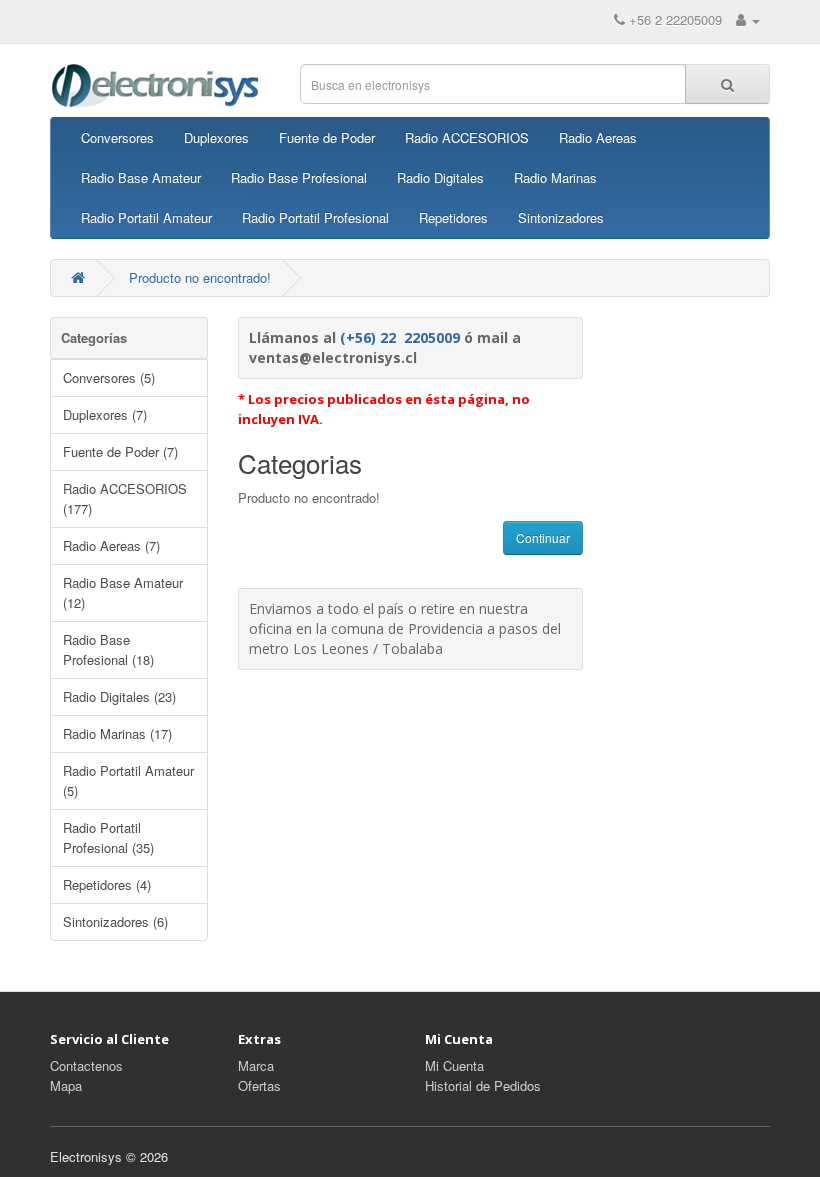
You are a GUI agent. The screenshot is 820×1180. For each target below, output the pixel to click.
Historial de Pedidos (483, 1085)
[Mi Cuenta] (748, 19)
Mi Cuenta (454, 1065)
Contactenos (86, 1065)
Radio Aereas (598, 137)
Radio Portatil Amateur (146, 217)
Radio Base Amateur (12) (123, 592)
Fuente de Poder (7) (120, 451)
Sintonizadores (561, 217)
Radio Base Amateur (141, 177)
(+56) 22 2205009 (400, 337)
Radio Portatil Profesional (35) (108, 837)
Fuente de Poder (327, 137)
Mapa (66, 1085)
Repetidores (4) (107, 884)
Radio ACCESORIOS (467, 137)
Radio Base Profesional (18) (108, 649)
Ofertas (259, 1085)
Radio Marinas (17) (117, 733)
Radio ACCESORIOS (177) (125, 498)
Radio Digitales (440, 177)
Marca (256, 1065)
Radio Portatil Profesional (315, 217)
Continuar (543, 537)
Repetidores (453, 217)
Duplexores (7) (105, 414)
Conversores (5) (109, 377)
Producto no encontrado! (200, 277)
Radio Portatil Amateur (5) (128, 780)
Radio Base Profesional (299, 177)
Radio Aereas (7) (111, 545)
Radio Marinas (555, 177)
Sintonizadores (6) (115, 921)
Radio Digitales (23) (119, 696)
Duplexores (216, 137)
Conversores (117, 137)
